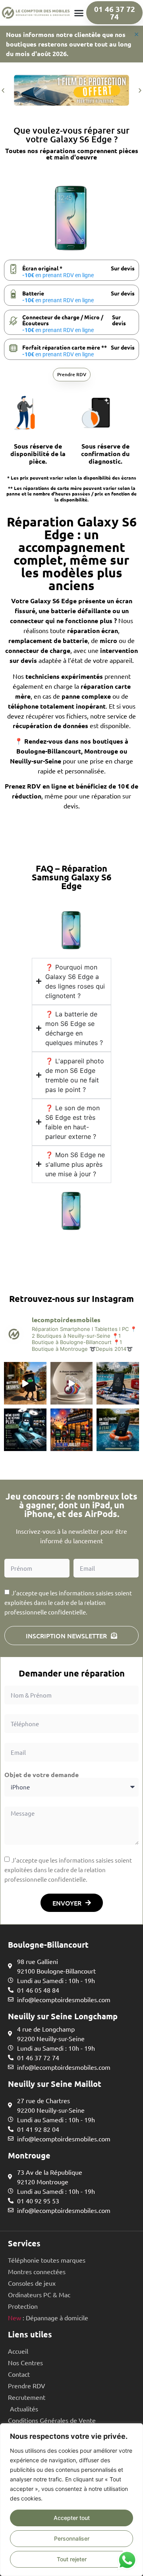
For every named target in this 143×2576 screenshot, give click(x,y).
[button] (79, 13)
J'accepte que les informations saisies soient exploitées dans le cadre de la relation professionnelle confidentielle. (68, 1870)
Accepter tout (72, 2518)
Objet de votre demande (42, 1775)
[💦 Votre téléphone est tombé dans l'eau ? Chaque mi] (118, 1430)
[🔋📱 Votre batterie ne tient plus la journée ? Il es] (25, 1383)
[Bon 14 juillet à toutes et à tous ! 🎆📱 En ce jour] (72, 1430)
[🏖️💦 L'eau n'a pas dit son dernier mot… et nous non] (118, 1383)
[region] (71, 2500)
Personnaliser (72, 2538)
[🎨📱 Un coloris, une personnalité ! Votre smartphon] (72, 1383)
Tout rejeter (72, 2559)
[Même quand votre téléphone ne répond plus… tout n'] (25, 1430)
